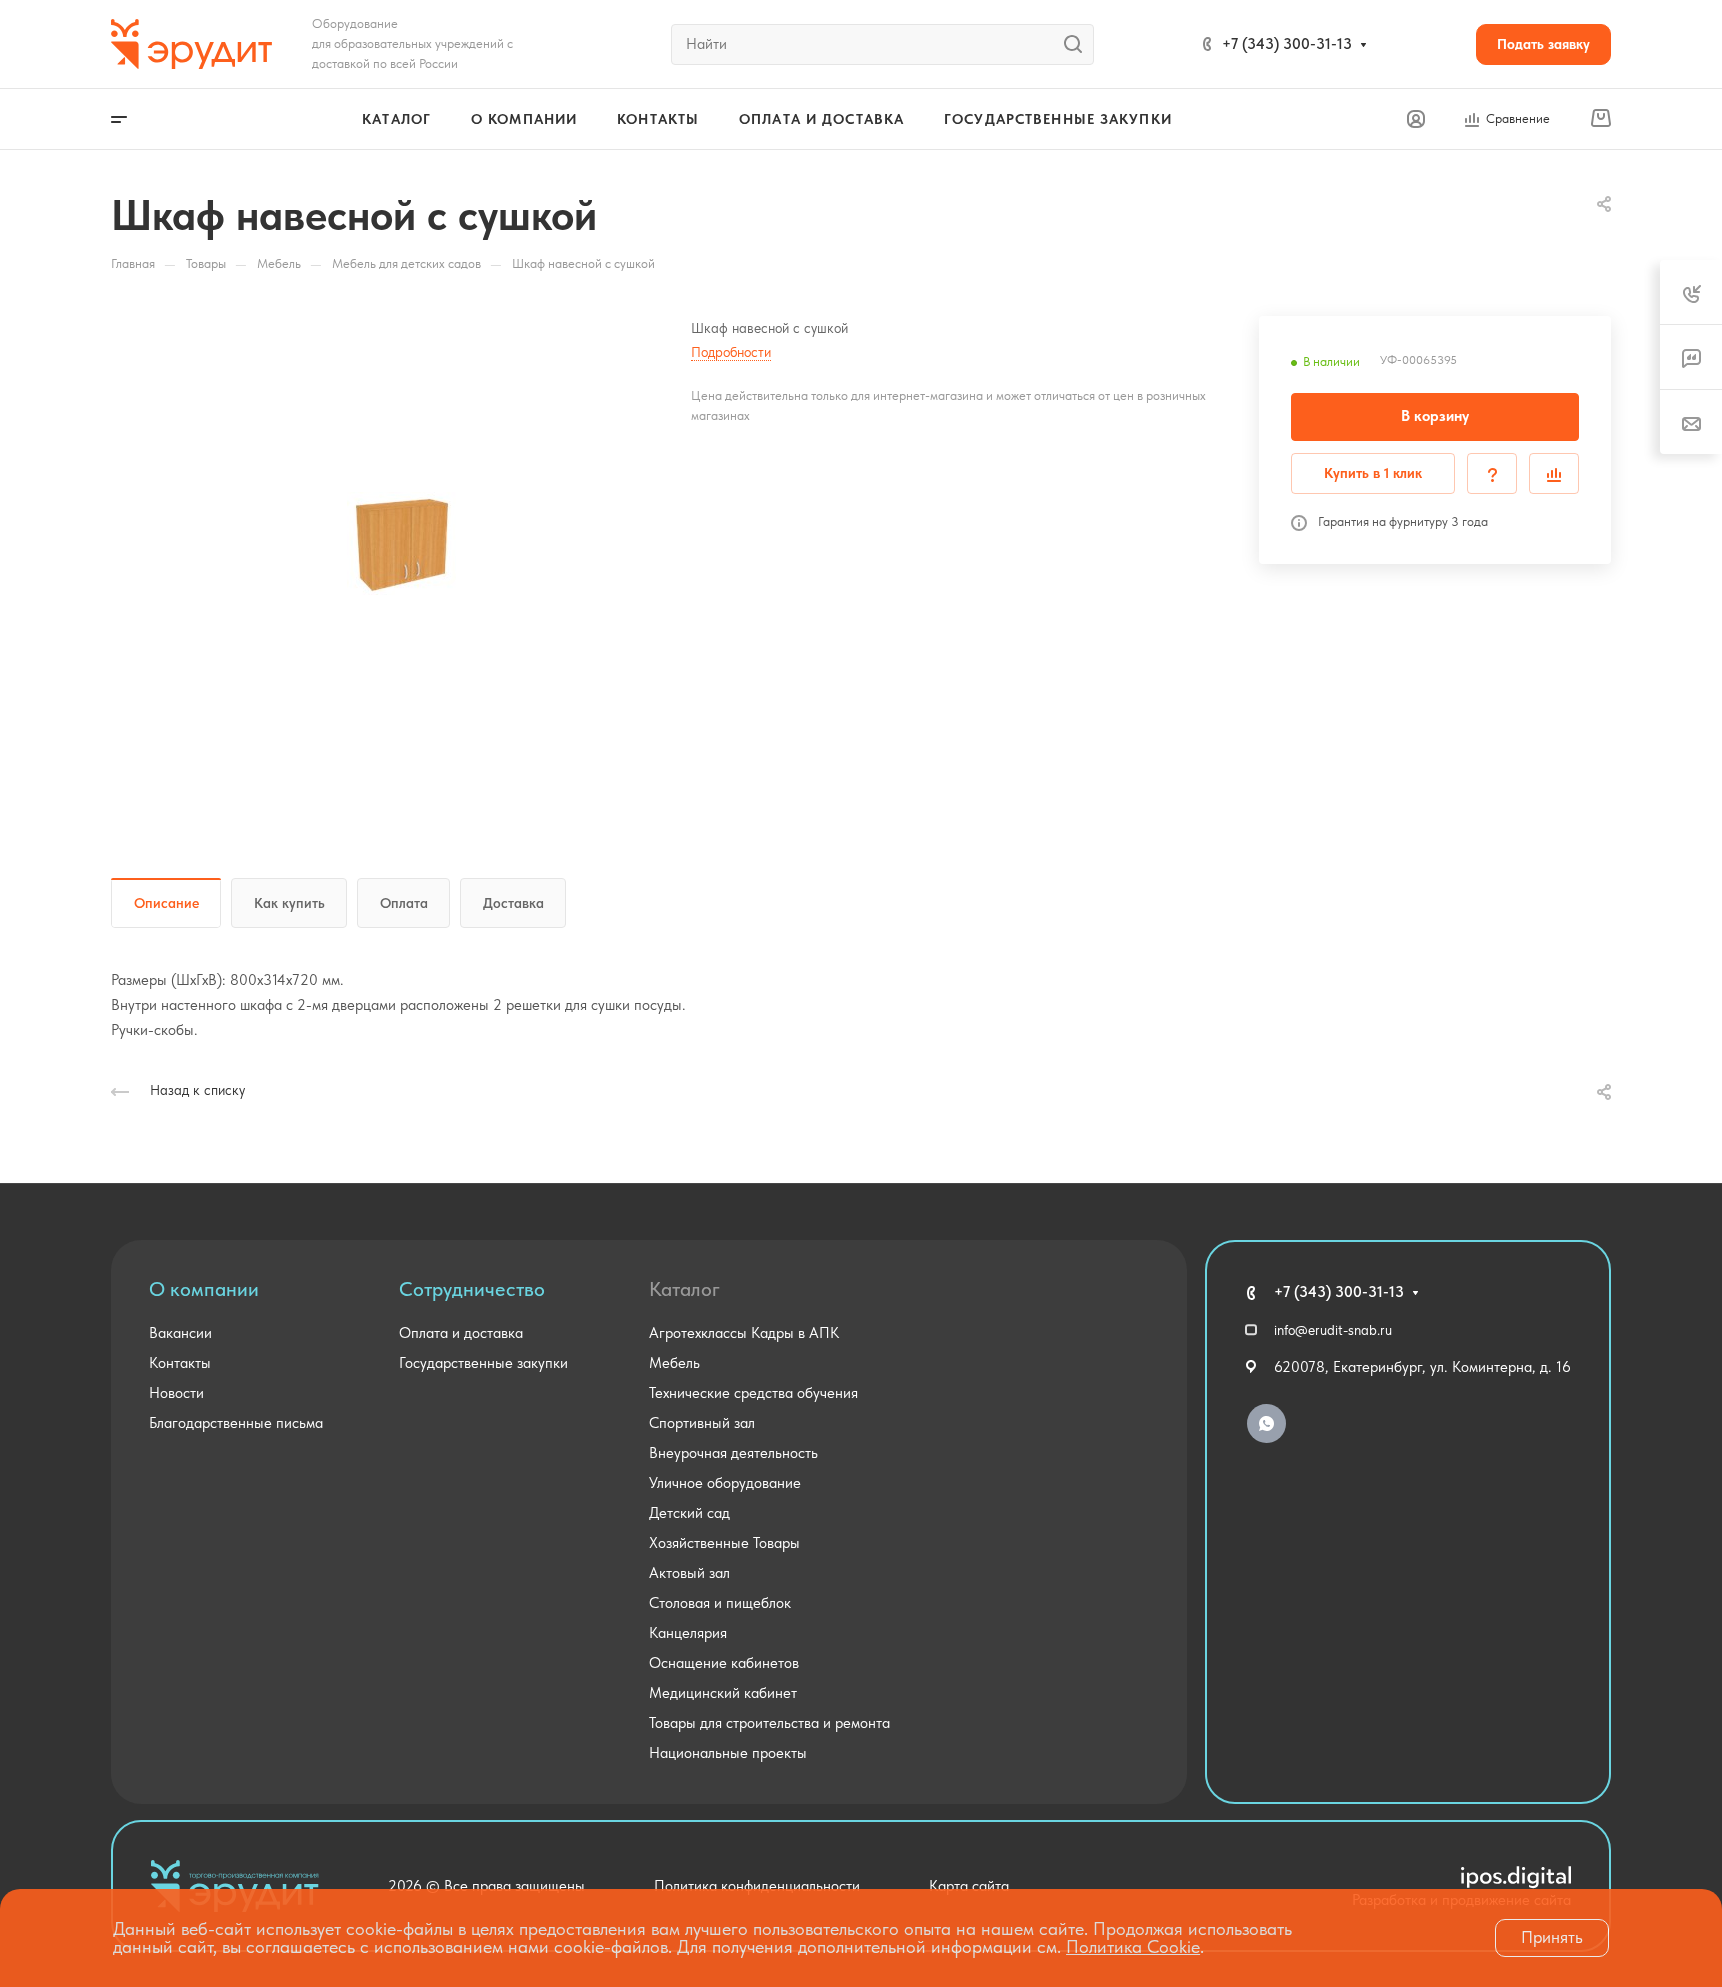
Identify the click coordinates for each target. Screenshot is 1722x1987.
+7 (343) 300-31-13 (1287, 44)
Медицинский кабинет (723, 1693)
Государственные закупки (483, 1363)
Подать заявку (1543, 44)
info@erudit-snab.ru (1333, 1330)
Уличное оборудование (725, 1483)
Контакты (180, 1363)
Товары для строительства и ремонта (769, 1723)
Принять (1552, 1937)
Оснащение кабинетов (724, 1663)
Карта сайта (969, 1886)
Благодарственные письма (236, 1423)
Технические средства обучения (753, 1393)
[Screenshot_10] (401, 543)
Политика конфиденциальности (757, 1886)
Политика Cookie (1133, 1946)
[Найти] (1078, 44)
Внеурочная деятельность (733, 1453)
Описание (166, 903)
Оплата (404, 903)
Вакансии (180, 1333)
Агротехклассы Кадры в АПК (744, 1333)
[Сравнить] (1554, 473)
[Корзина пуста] (1600, 119)
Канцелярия (688, 1633)
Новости (176, 1393)
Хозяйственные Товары (724, 1543)
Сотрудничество (472, 1289)
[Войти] (1416, 119)
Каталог (684, 1289)
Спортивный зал (702, 1423)
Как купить (289, 903)
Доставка (513, 903)
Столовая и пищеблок (720, 1603)
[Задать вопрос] (1492, 473)
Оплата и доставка (461, 1333)
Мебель (674, 1363)
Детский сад (689, 1513)
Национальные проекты (728, 1753)
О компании (204, 1289)
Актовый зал (689, 1573)
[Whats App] (1266, 1423)
